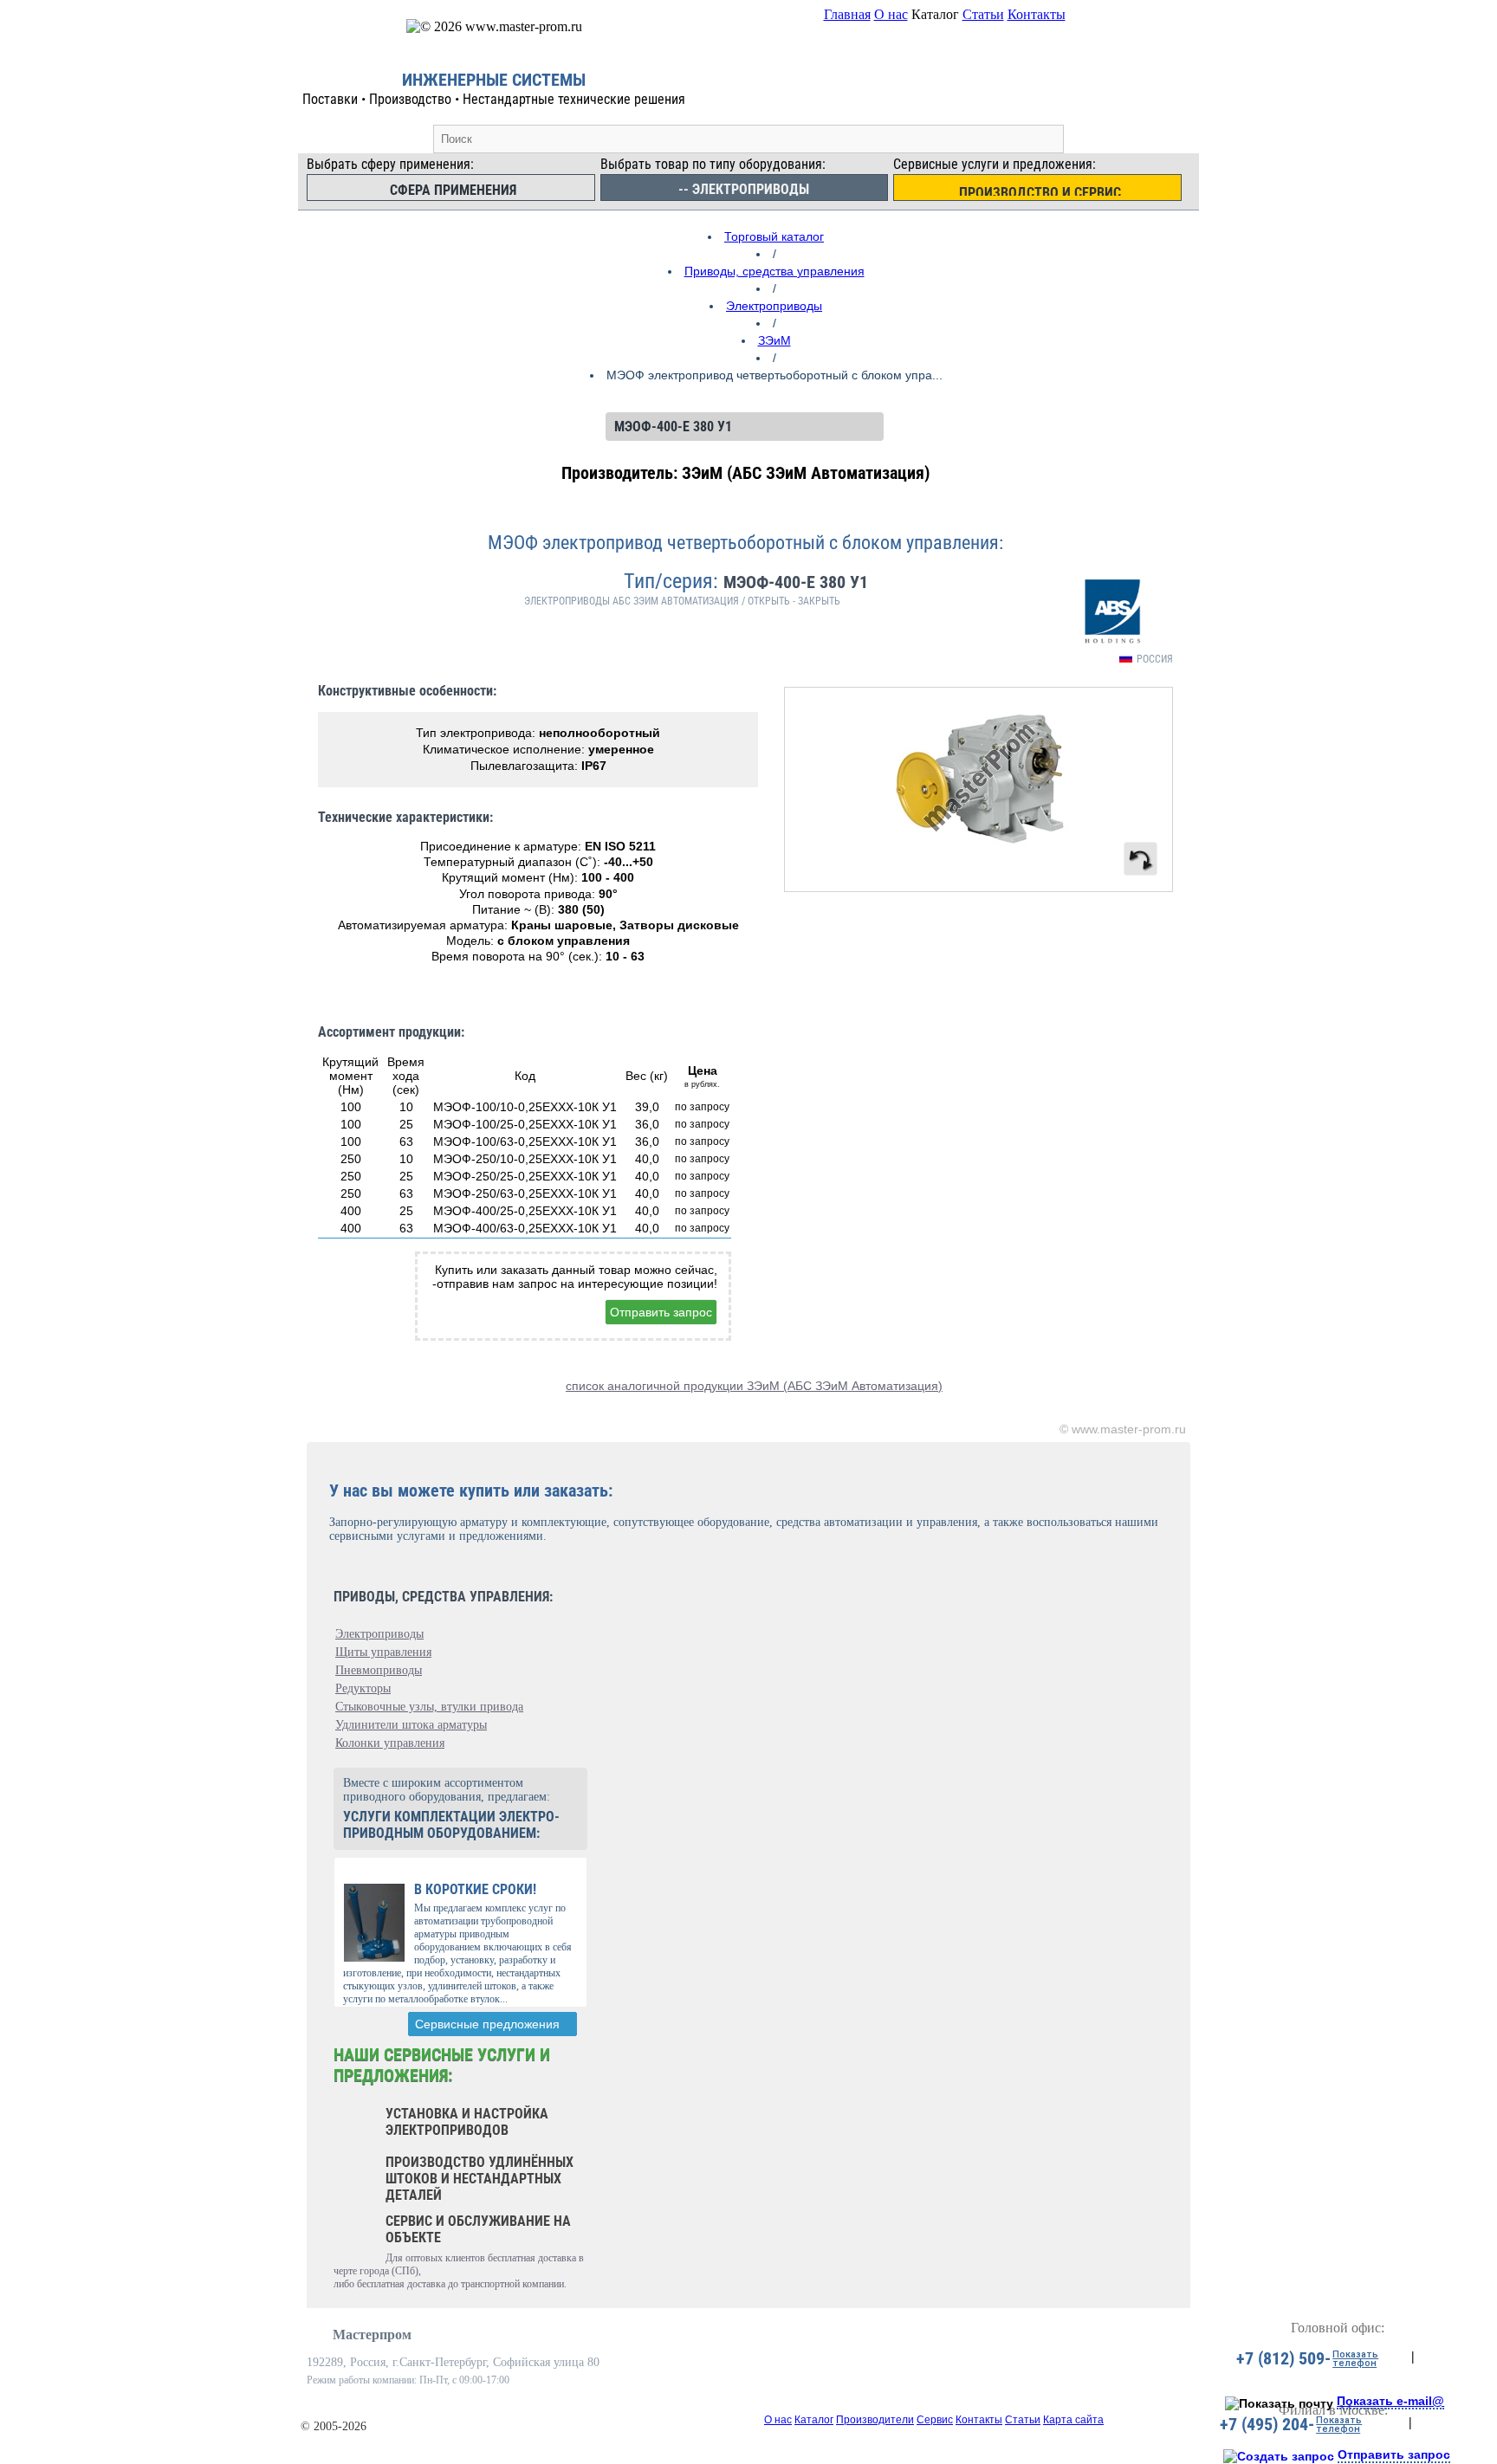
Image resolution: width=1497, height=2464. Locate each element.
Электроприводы (774, 306)
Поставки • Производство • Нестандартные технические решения (494, 99)
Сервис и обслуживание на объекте (478, 2229)
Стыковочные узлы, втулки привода (429, 1707)
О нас (891, 14)
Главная (847, 14)
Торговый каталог (774, 236)
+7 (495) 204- (1267, 2424)
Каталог (814, 2420)
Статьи (983, 14)
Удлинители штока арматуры (411, 1725)
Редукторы (363, 1688)
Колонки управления (390, 1743)
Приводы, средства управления (774, 271)
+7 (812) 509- (1283, 2358)
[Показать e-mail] (1279, 2403)
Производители (875, 2420)
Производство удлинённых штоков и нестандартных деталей (480, 2179)
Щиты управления (383, 1652)
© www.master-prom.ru (1123, 1429)
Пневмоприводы (379, 1670)
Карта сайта (1073, 2420)
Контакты (1037, 14)
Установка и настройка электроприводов (467, 2122)
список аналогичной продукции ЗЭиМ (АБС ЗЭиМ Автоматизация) (754, 1386)
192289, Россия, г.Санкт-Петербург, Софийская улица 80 (453, 2362)
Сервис (935, 2420)
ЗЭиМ (774, 340)
